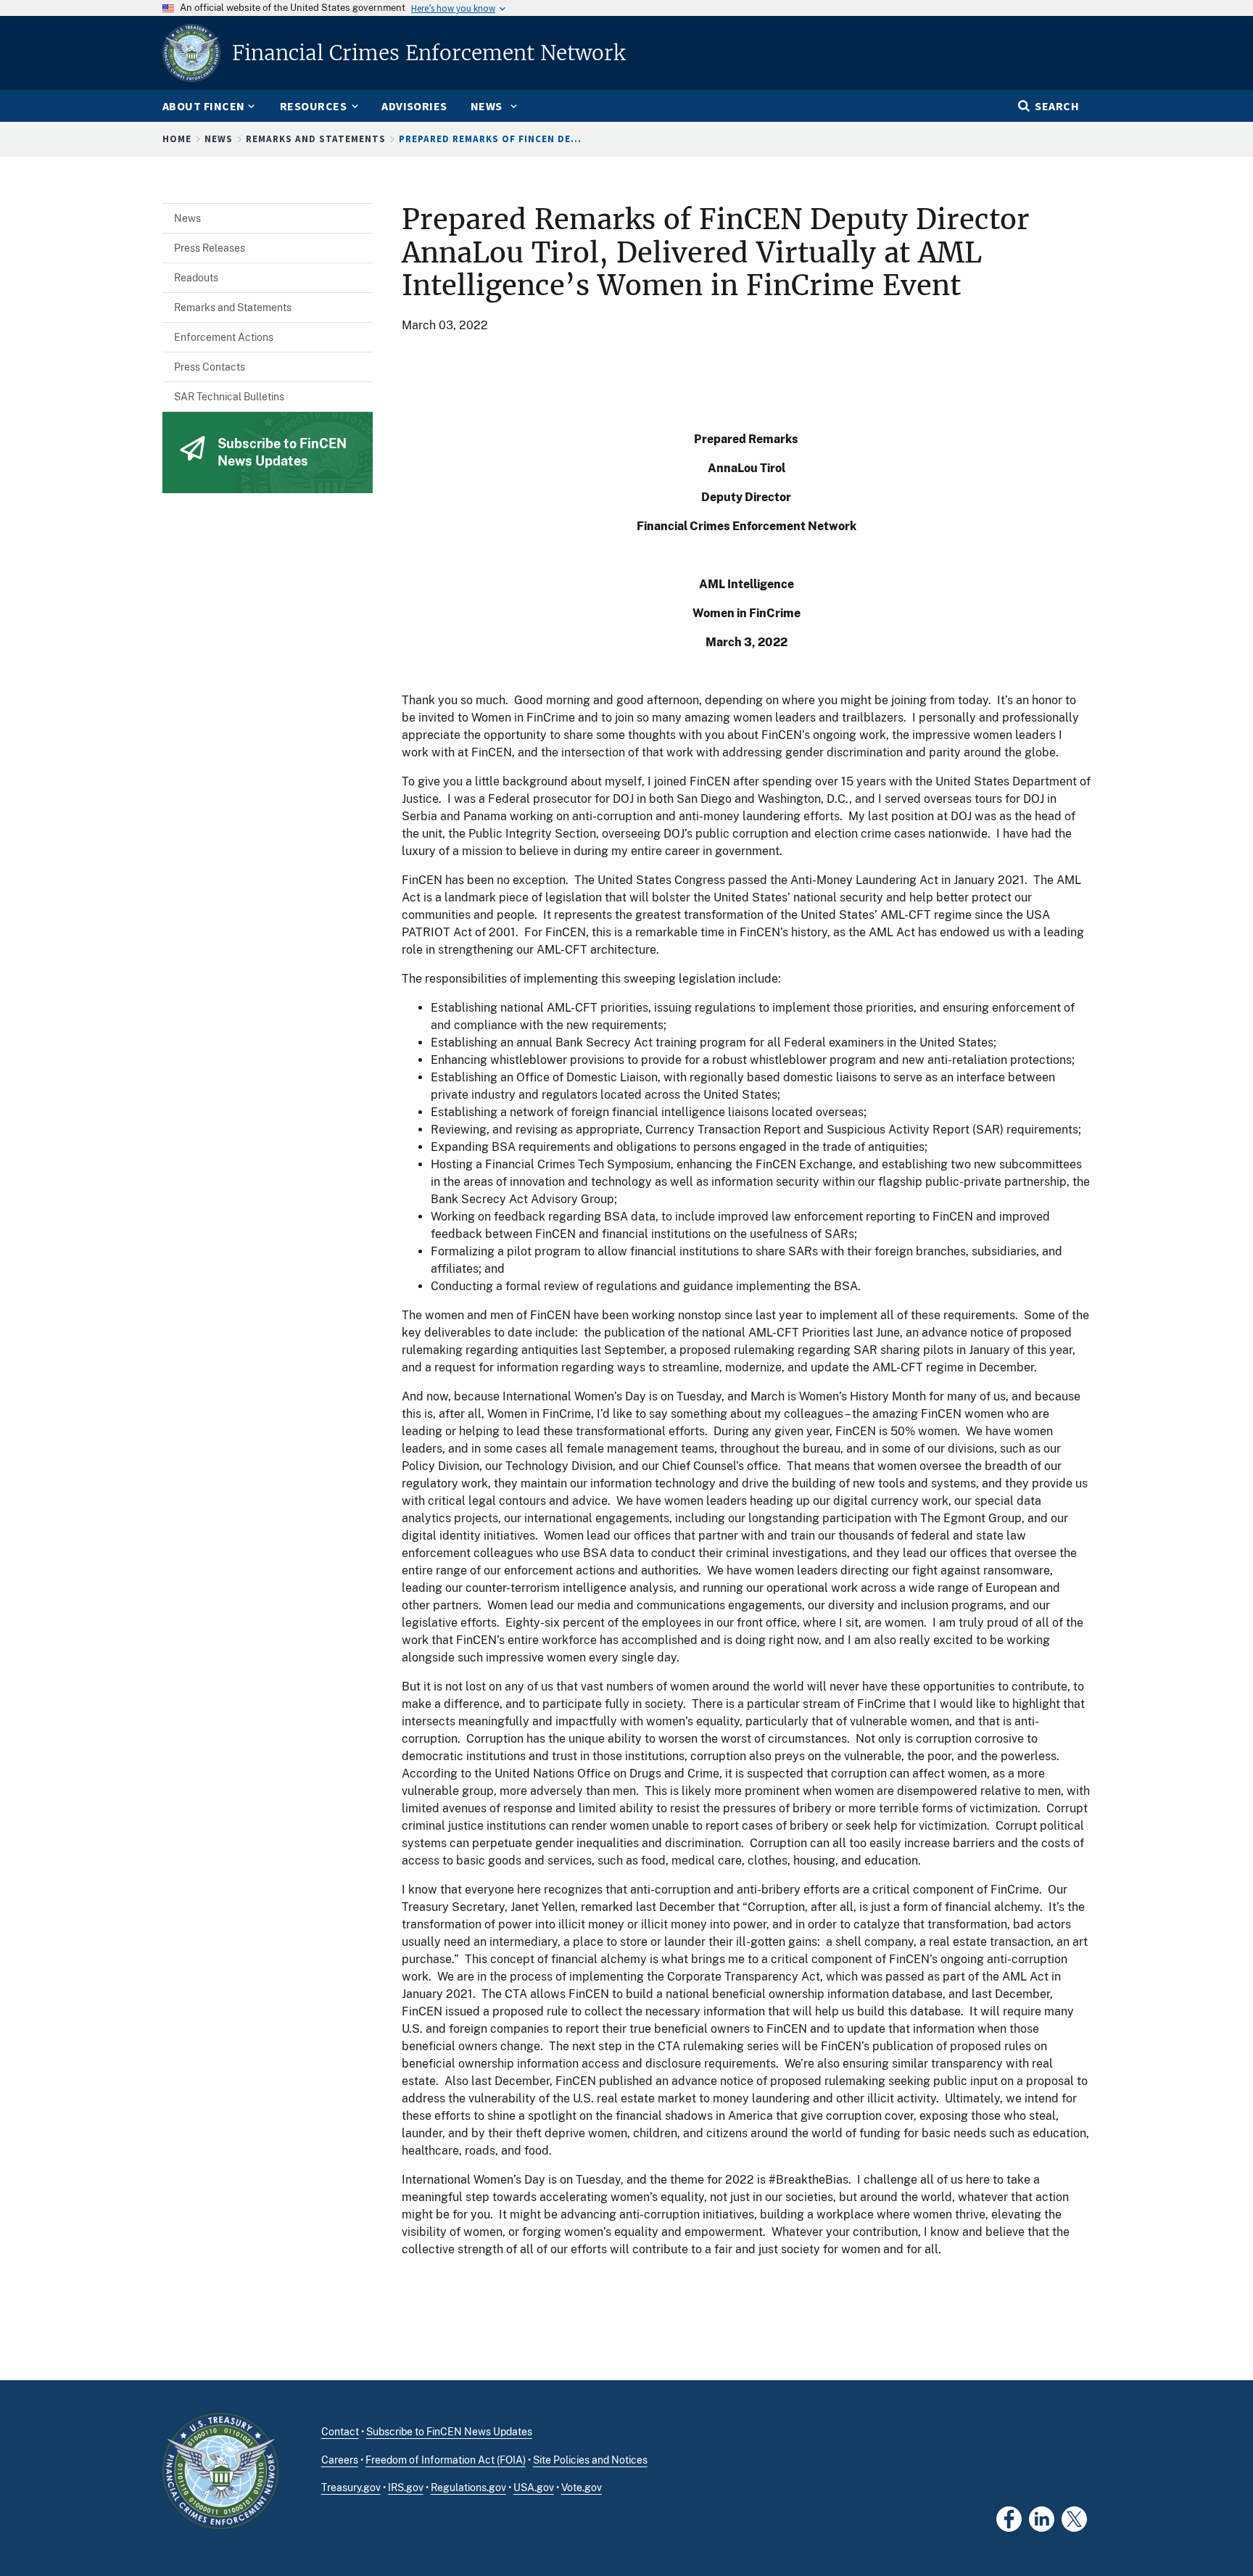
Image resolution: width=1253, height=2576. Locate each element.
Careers (340, 2460)
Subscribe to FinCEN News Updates (449, 2432)
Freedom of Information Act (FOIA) (446, 2460)
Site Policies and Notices (590, 2460)
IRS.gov (406, 2488)
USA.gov (534, 2488)
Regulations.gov (468, 2488)
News (219, 139)
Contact (340, 2432)
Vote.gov (582, 2488)
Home (177, 139)
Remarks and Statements (316, 139)
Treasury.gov (351, 2488)
